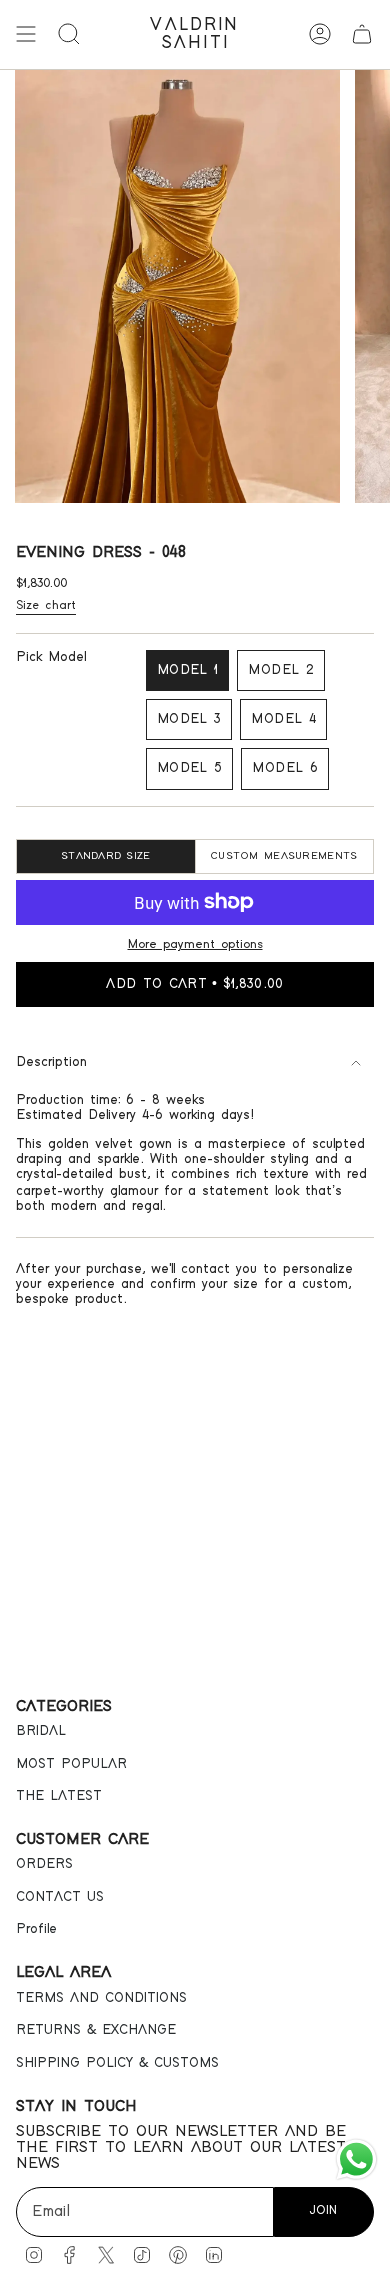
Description (51, 1062)
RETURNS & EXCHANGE (96, 2030)
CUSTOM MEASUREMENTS (284, 856)
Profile (36, 1929)
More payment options (195, 944)
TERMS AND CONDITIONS (101, 1998)
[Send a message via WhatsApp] (356, 2159)
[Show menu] (26, 34)
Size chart (46, 605)
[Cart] (362, 34)
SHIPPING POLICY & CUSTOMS (117, 2063)
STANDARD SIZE (106, 856)
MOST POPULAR (71, 1764)
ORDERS (44, 1864)
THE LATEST (59, 1796)
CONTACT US (60, 1897)
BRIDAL (41, 1731)
